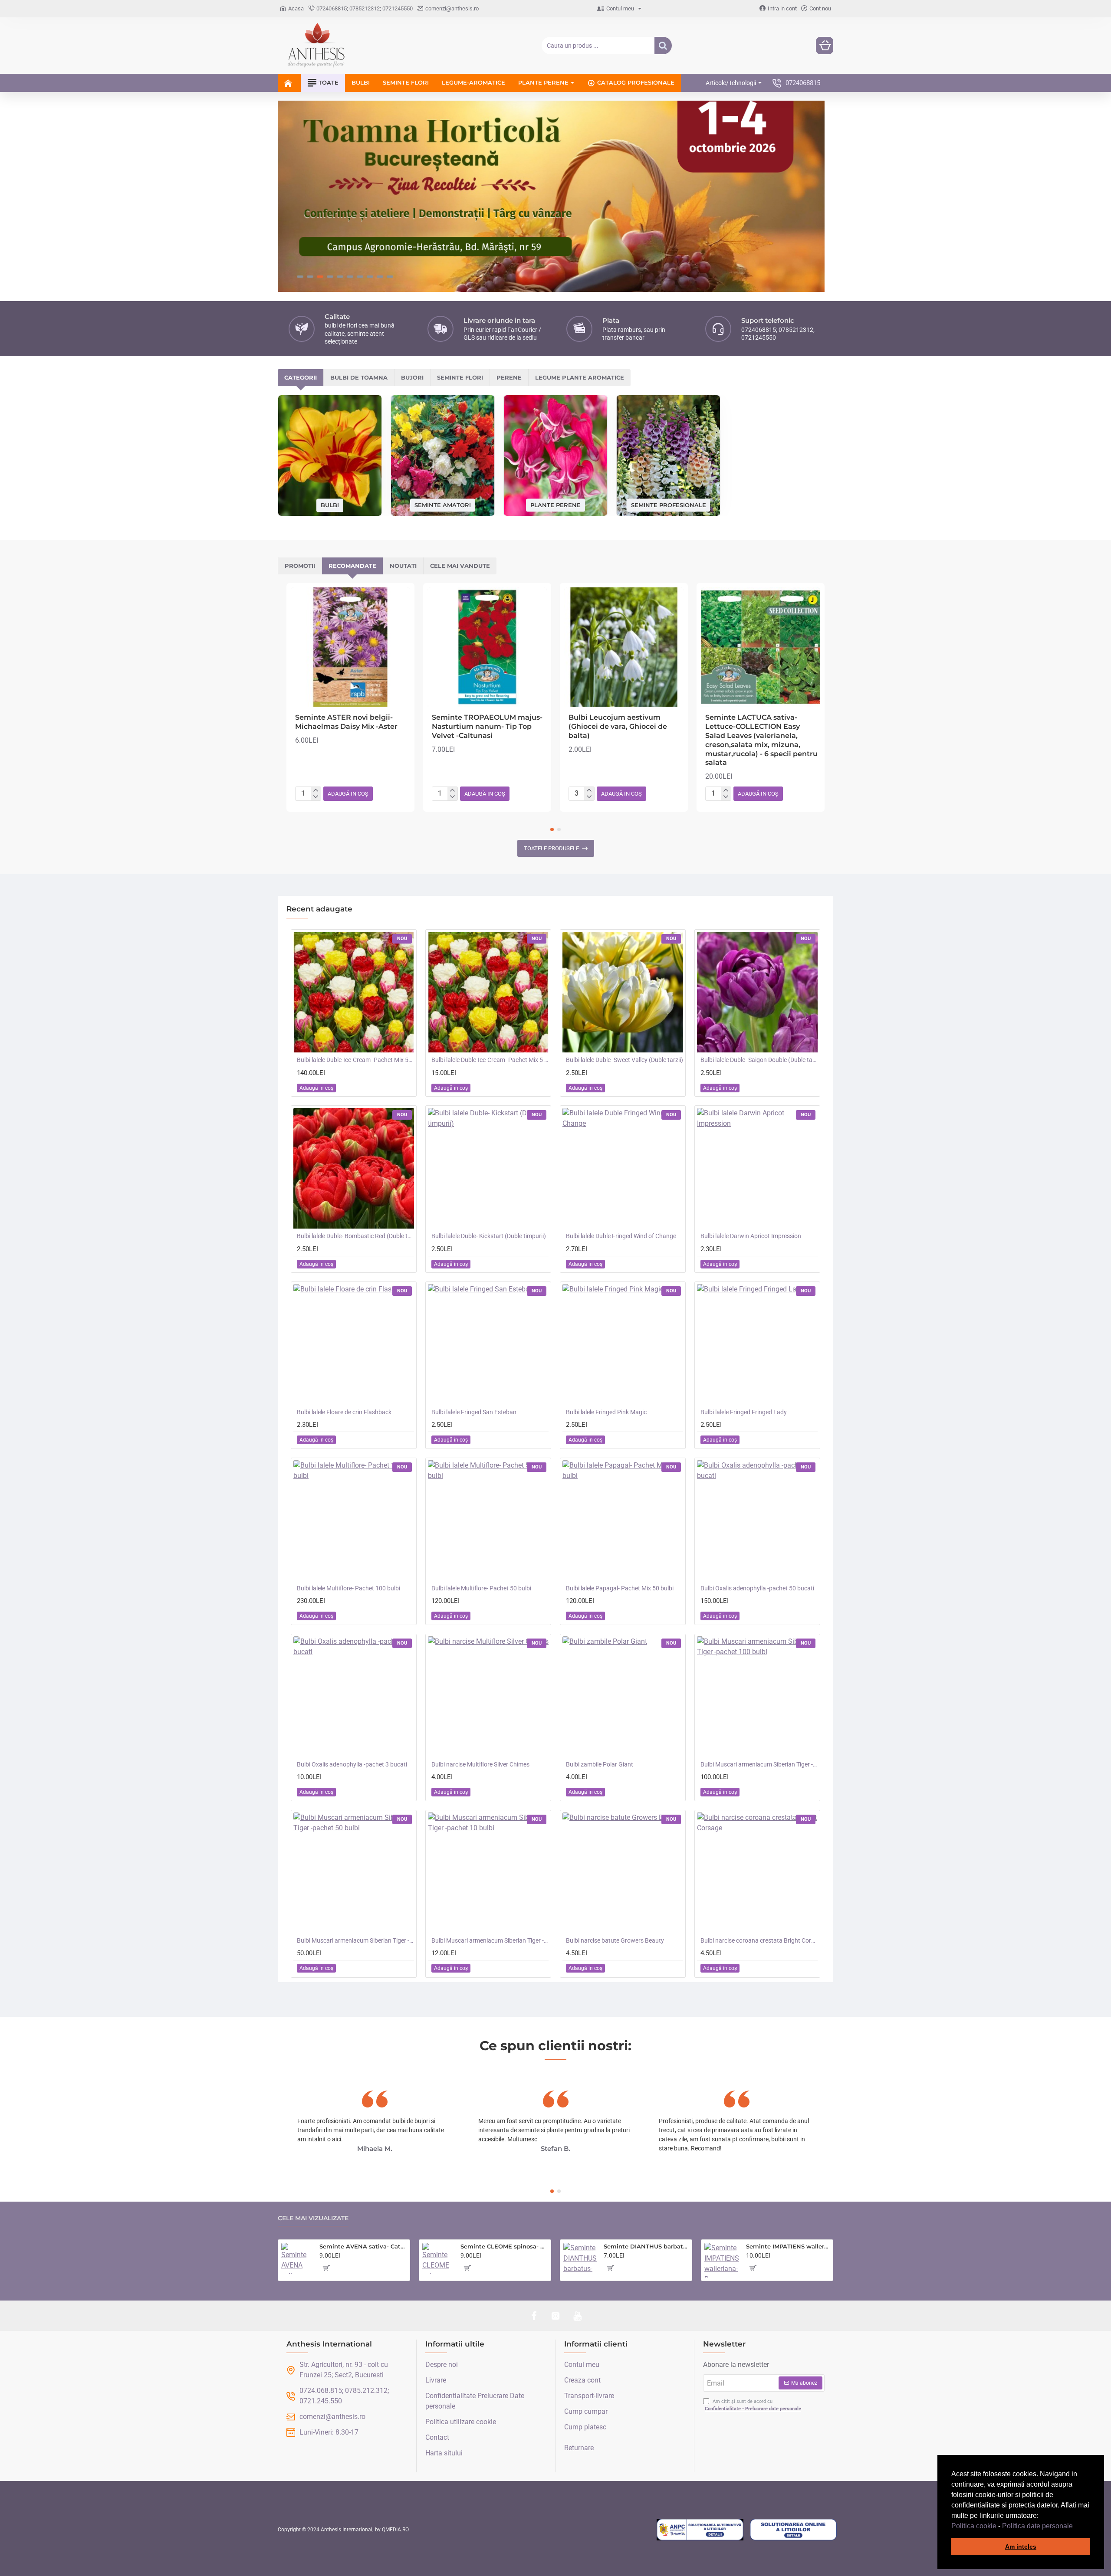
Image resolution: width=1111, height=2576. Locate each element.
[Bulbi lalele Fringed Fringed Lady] (757, 1344)
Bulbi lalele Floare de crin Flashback (344, 1412)
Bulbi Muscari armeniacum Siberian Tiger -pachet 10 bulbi (490, 1940)
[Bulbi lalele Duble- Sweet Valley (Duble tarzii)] (623, 992)
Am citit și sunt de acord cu (753, 2405)
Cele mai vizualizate (313, 2218)
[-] (316, 797)
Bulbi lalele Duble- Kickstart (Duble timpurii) (489, 1236)
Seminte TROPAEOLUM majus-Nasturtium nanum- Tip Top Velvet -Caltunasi (487, 726)
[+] (316, 790)
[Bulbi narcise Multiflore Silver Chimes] (488, 1697)
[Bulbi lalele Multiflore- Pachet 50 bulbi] (488, 1521)
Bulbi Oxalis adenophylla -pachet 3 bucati (352, 1764)
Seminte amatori (443, 505)
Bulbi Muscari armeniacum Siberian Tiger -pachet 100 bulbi (759, 1764)
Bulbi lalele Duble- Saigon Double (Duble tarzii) (759, 1060)
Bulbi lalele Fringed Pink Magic (606, 1412)
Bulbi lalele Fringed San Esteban (474, 1412)
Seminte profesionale (669, 505)
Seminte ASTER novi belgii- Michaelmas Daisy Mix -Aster (346, 722)
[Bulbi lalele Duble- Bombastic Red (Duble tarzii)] (354, 1168)
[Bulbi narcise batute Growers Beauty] (623, 1873)
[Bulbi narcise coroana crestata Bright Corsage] (757, 1873)
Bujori (412, 377)
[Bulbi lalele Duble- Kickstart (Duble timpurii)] (488, 1168)
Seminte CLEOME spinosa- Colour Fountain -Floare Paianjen (504, 2246)
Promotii (300, 566)
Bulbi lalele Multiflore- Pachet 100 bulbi (348, 1588)
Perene (509, 377)
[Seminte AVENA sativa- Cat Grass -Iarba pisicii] (297, 2258)
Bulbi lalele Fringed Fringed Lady (744, 1412)
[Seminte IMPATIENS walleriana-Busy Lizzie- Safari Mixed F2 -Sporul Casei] (722, 2260)
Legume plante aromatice (580, 377)
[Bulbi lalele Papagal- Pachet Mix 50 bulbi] (623, 1521)
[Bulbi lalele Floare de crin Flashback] (354, 1344)
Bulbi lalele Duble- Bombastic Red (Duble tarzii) (355, 1236)
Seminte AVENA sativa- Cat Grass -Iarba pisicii (363, 2246)
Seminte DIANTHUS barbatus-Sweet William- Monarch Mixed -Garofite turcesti (646, 2246)
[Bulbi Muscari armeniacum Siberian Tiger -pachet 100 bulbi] (757, 1697)
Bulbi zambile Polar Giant (600, 1764)
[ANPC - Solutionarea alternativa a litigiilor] (700, 2530)
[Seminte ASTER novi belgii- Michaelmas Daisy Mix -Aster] (350, 647)
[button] (1076, 2527)
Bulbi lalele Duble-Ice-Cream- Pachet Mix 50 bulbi (355, 1060)
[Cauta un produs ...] (663, 46)
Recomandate (352, 566)
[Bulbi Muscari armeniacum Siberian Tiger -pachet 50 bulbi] (354, 1873)
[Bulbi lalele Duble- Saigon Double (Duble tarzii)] (757, 992)
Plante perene (555, 505)
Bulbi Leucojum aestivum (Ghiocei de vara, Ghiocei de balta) (618, 726)
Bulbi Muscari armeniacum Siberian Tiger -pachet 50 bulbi (355, 1940)
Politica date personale (1037, 2526)
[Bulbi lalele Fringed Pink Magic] (623, 1344)
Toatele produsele (551, 848)
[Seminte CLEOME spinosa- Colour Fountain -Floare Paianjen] (438, 2258)
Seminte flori (460, 377)
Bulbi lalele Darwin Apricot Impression (751, 1236)
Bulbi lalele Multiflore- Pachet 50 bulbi (481, 1588)
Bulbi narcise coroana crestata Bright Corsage (759, 1940)
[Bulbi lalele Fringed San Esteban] (488, 1344)
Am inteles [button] (1021, 2547)
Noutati (403, 566)
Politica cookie (974, 2526)
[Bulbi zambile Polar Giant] (623, 1697)
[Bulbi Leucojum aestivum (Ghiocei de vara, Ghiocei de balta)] (624, 647)
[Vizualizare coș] (825, 46)
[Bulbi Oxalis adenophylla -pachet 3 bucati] (354, 1697)
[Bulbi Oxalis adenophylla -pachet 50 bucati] (757, 1521)
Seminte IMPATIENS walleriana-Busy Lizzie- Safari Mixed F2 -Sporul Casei (788, 2246)
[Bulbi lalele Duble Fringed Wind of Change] (623, 1168)
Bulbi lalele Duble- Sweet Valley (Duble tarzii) (625, 1060)
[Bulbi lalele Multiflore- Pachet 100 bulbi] (354, 1521)
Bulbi (330, 505)
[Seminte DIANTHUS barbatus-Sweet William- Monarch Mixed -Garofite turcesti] (580, 2260)
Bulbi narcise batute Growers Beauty (615, 1940)
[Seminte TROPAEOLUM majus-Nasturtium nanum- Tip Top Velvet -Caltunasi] (487, 647)
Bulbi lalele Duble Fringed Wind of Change (621, 1236)
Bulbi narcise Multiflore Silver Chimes (480, 1764)
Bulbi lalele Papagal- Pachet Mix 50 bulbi (620, 1588)
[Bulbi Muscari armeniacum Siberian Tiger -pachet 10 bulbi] (488, 1873)
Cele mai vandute (460, 566)
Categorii (301, 377)
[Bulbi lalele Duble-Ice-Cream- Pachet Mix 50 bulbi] (354, 992)
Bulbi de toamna (359, 377)
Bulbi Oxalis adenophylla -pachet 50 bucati (757, 1588)
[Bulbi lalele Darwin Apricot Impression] (757, 1168)
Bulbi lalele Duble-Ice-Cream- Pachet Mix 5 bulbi (490, 1060)
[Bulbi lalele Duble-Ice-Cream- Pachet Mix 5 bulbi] (488, 992)
